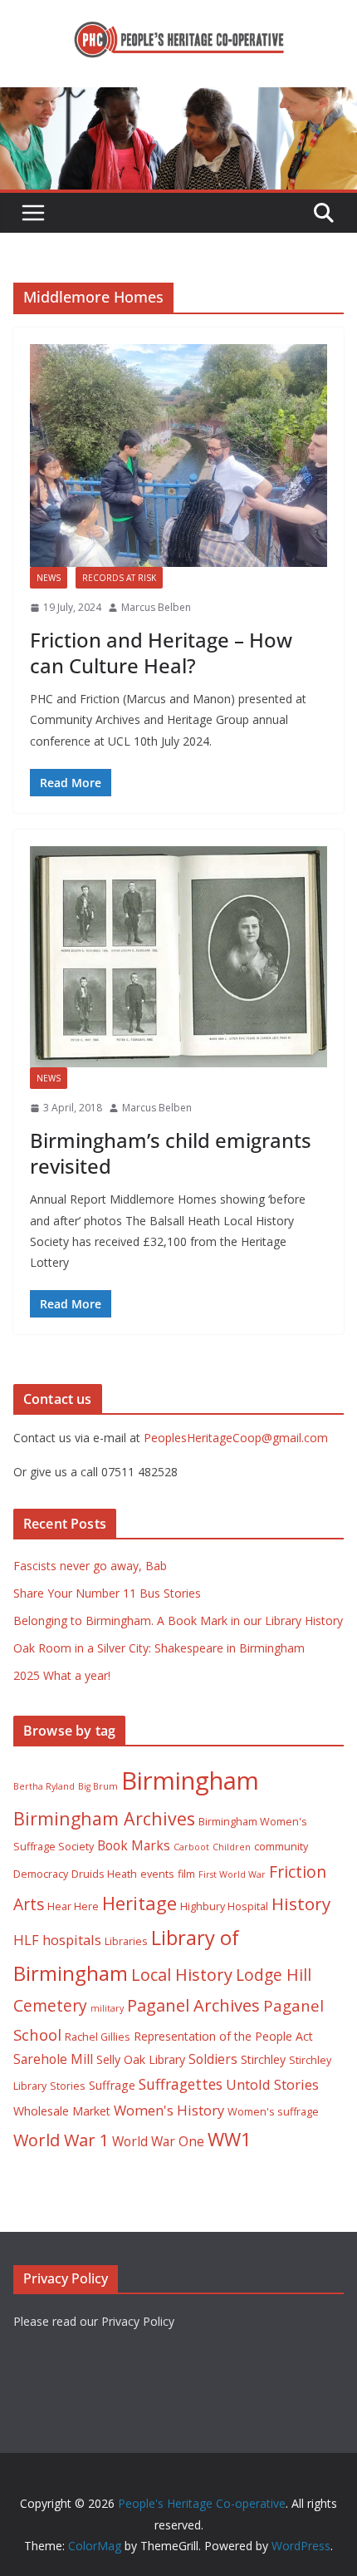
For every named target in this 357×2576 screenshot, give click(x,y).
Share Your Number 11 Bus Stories (107, 1593)
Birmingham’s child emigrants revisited (171, 1153)
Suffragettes (181, 2084)
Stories (68, 2086)
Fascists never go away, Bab (90, 1566)
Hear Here (73, 1906)
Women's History (169, 2110)
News (49, 578)
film (186, 1874)
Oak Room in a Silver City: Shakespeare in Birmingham (159, 1648)
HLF (26, 1940)
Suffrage (112, 2085)
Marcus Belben (156, 607)
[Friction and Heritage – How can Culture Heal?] (178, 456)
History (301, 1904)
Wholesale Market (62, 2111)
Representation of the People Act (223, 2036)
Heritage (139, 1903)
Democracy (41, 1874)
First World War (232, 1874)
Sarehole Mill (53, 2059)
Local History (182, 1975)
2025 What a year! (62, 1675)
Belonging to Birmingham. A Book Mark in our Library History (178, 1620)
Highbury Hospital (224, 1906)
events (157, 1874)
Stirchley (263, 2059)
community (281, 1847)
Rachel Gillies (98, 2037)
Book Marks (134, 1845)
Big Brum (98, 1786)
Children (232, 1847)
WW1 (230, 2139)
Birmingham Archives (104, 1818)
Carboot (191, 1847)
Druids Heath (104, 1874)
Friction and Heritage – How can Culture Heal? (161, 653)
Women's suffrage (273, 2112)
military (107, 2008)
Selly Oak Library (141, 2059)
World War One (158, 2141)
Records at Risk (119, 578)
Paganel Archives (193, 2005)
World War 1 (61, 2140)
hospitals (72, 1940)
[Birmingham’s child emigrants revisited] (178, 957)
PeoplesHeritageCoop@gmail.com (236, 1438)
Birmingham (190, 1781)
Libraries (126, 1941)
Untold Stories (272, 2084)
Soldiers (213, 2059)
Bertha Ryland (44, 1786)
